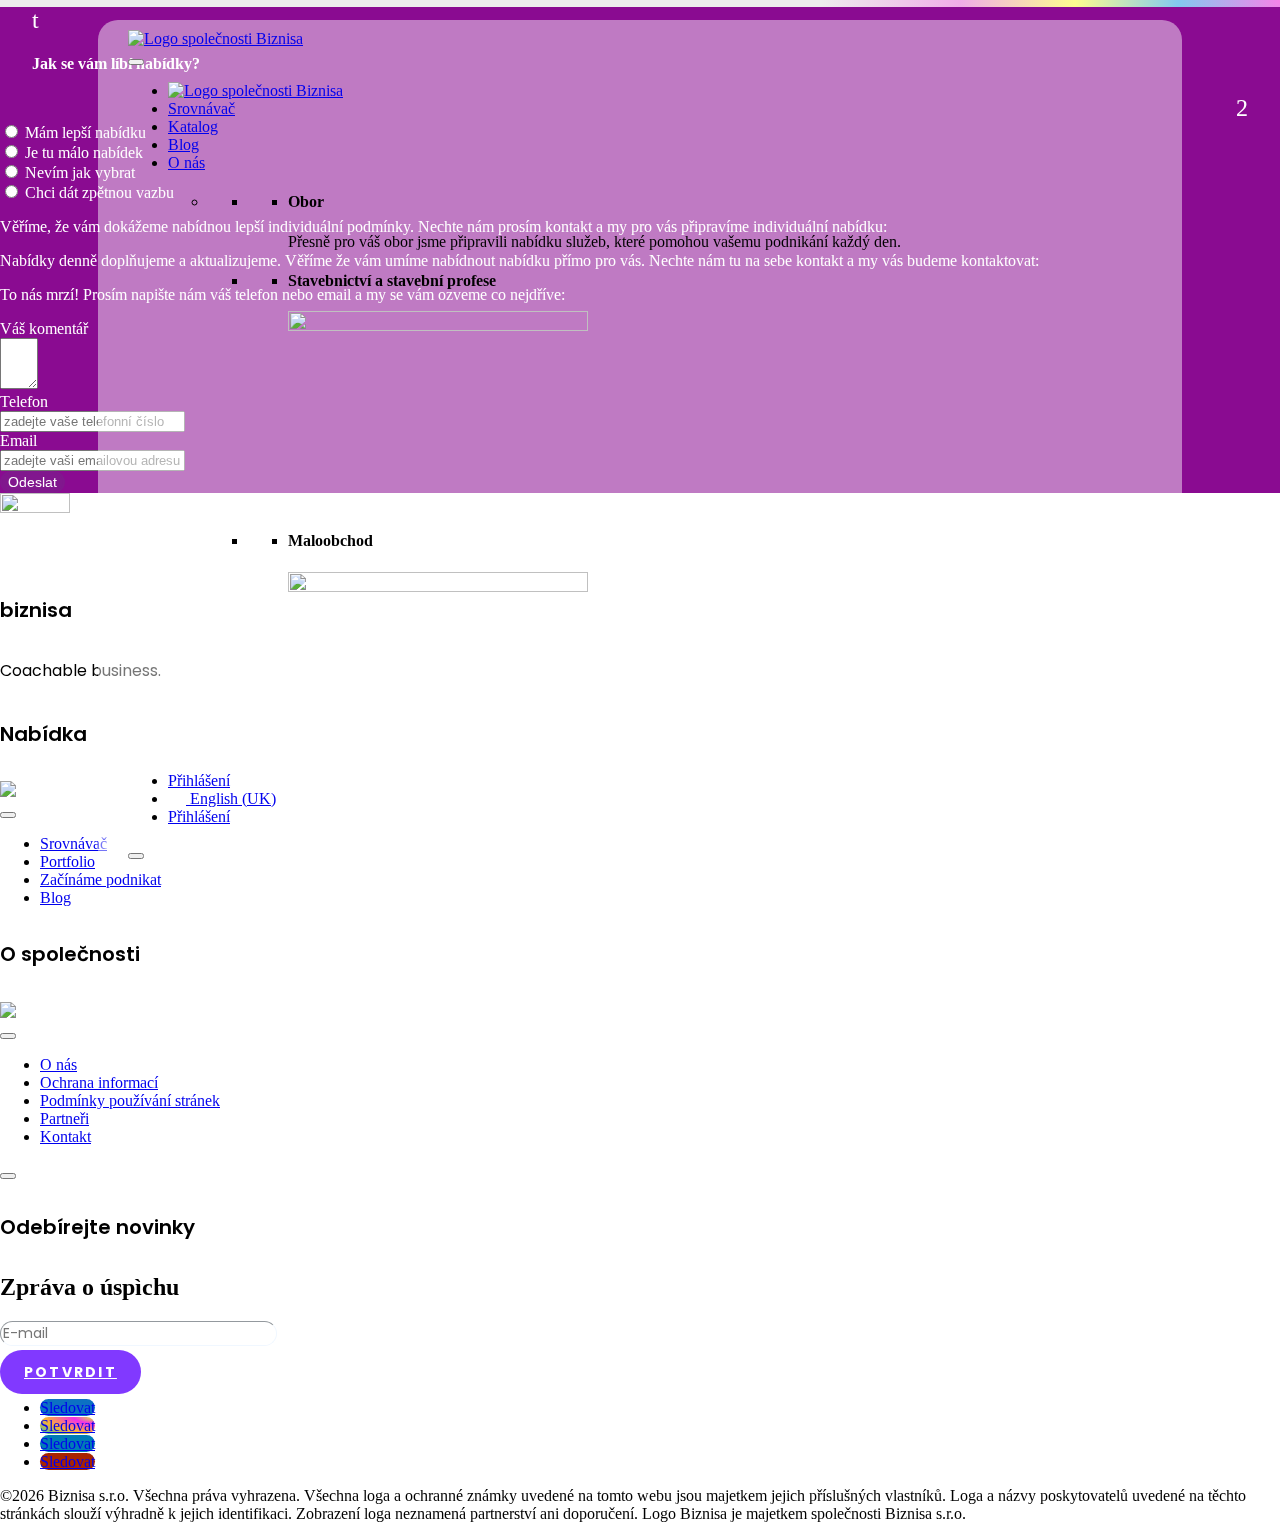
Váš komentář (44, 328)
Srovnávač (201, 108)
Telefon (24, 401)
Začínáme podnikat (100, 879)
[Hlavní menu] (136, 62)
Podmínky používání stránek (130, 1100)
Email (18, 440)
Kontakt (65, 1136)
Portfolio (67, 861)
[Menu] (8, 815)
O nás (186, 162)
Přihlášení (199, 780)
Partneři (64, 1118)
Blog (183, 144)
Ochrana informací (99, 1082)
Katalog (193, 126)
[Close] (136, 856)
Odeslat (32, 482)
